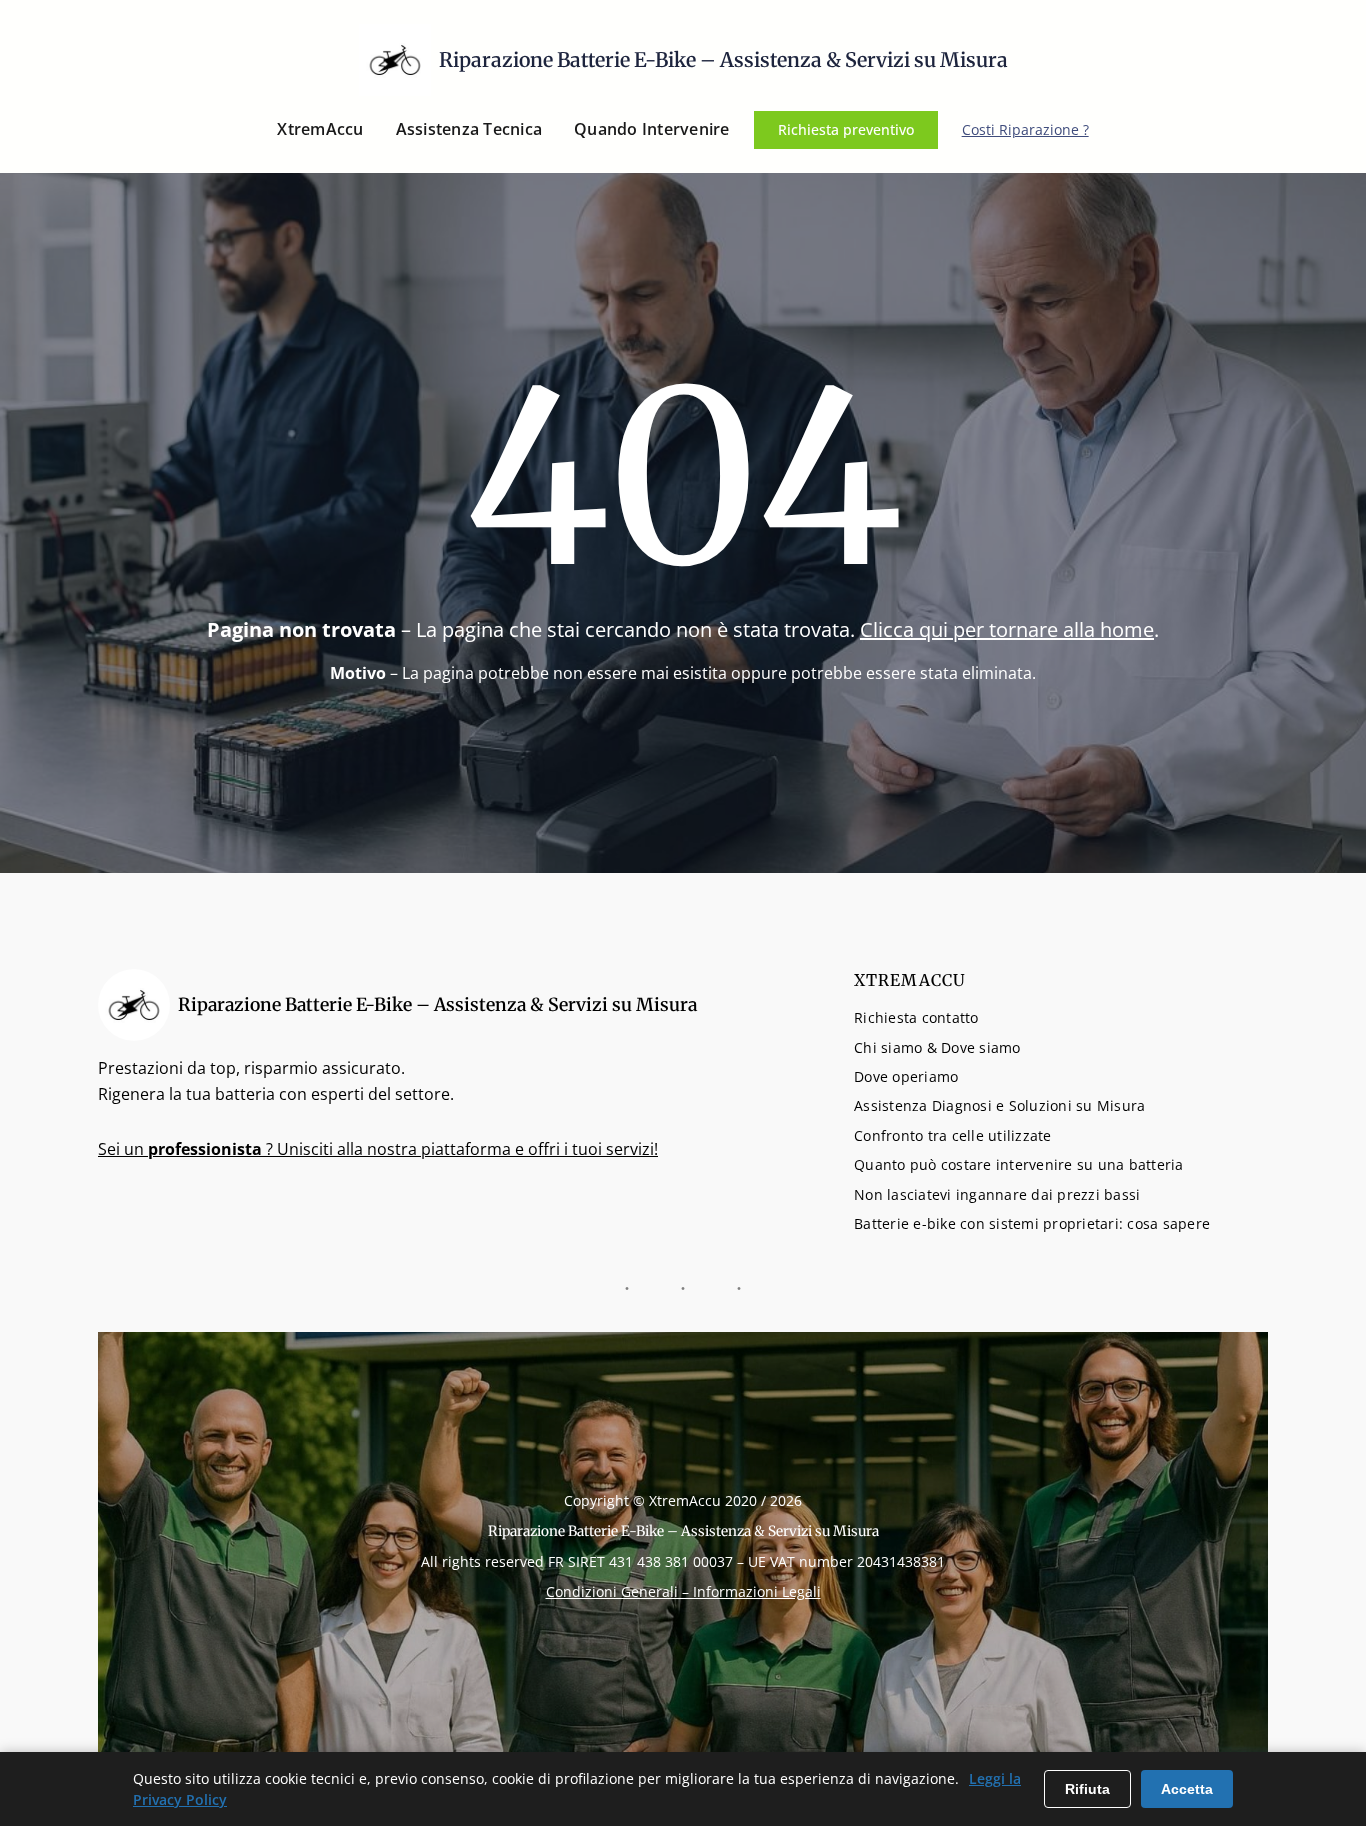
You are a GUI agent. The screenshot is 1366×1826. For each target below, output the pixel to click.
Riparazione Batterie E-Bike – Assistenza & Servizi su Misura (723, 59)
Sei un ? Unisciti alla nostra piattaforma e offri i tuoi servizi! (378, 1149)
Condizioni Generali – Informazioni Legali (683, 1591)
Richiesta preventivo (846, 129)
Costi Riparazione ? (1025, 129)
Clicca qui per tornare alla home (1007, 629)
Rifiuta (1087, 1789)
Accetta (1187, 1789)
